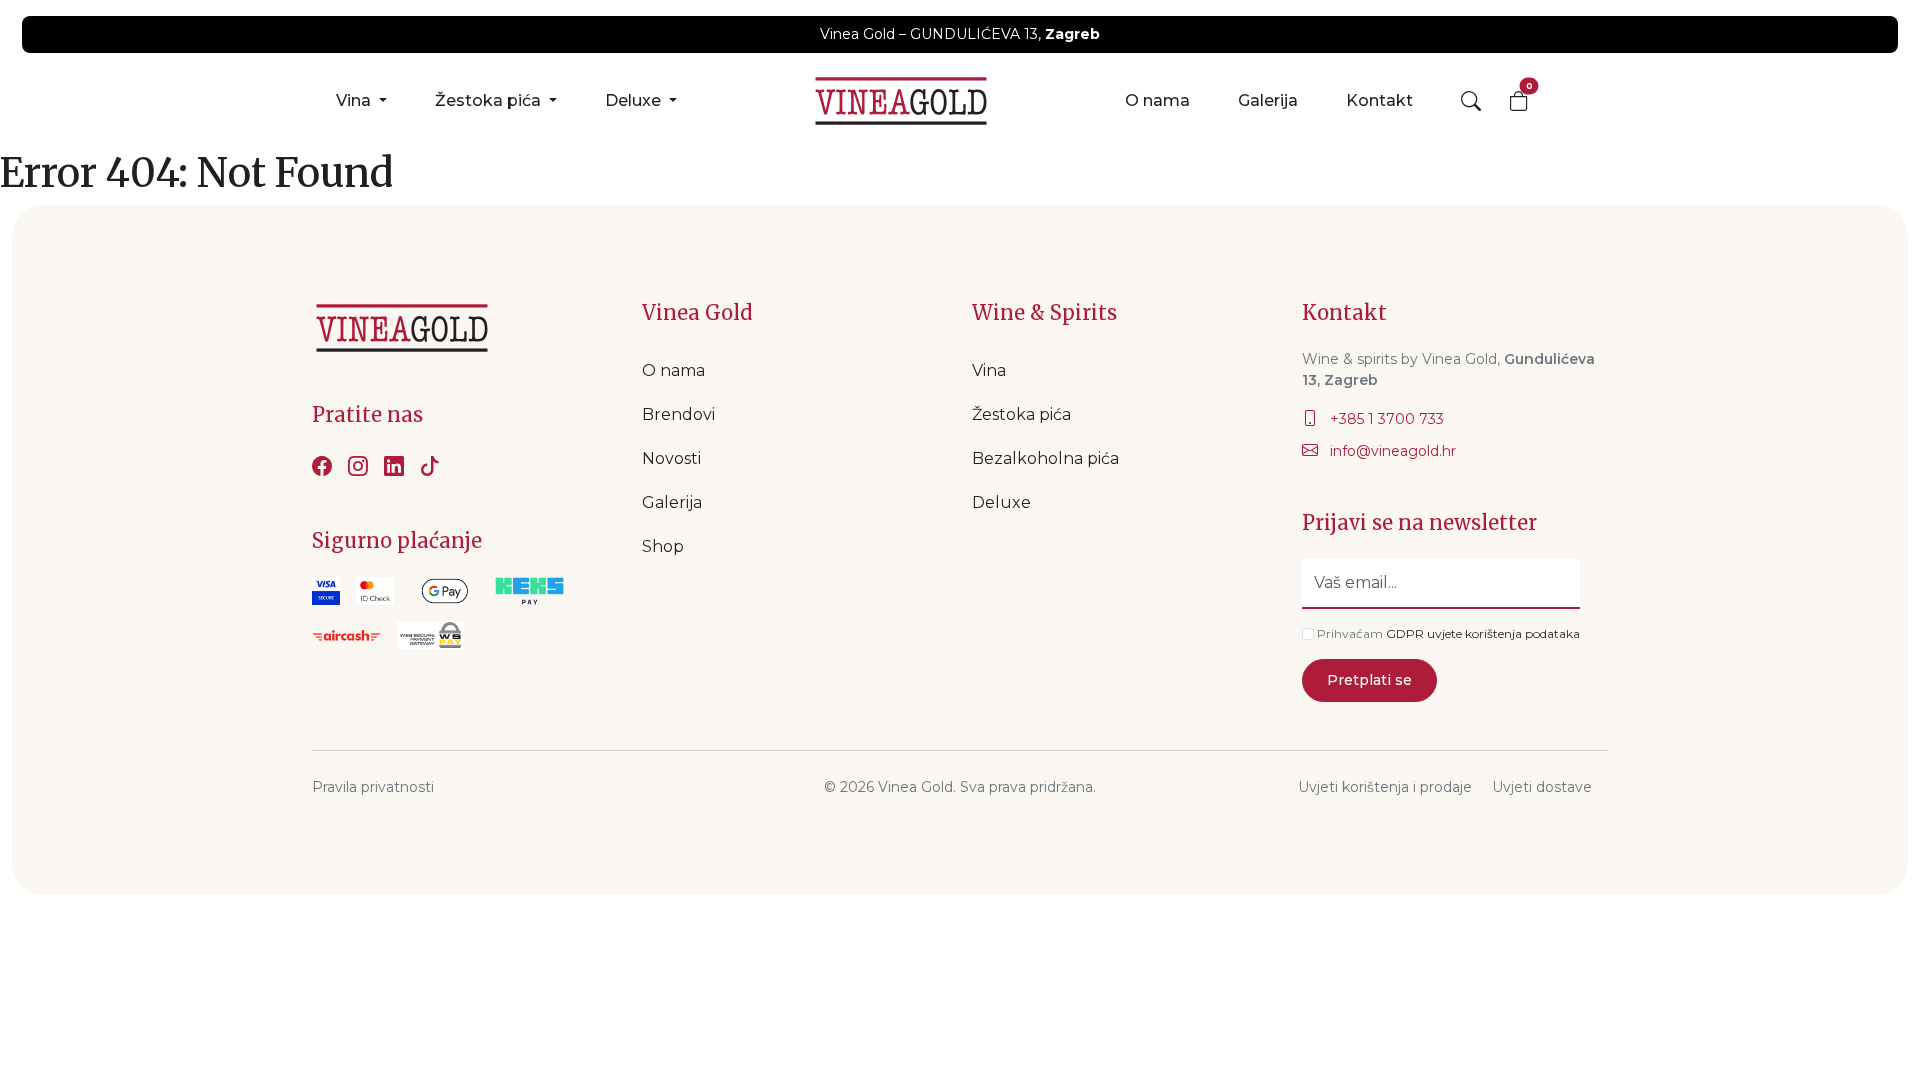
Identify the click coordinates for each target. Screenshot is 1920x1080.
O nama (1157, 100)
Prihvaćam (1350, 633)
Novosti (671, 458)
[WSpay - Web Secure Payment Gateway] (444, 591)
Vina (355, 100)
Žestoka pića (490, 100)
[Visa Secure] (326, 591)
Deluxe (635, 100)
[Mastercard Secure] (375, 591)
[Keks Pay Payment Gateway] (529, 591)
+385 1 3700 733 (1385, 419)
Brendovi (678, 414)
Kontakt (1379, 100)
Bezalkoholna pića (1045, 458)
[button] (1471, 101)
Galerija (1268, 100)
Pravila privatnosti (373, 787)
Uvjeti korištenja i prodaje (1385, 787)
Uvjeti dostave (1542, 787)
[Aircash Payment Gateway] (346, 635)
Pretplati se (1369, 680)
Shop (663, 546)
